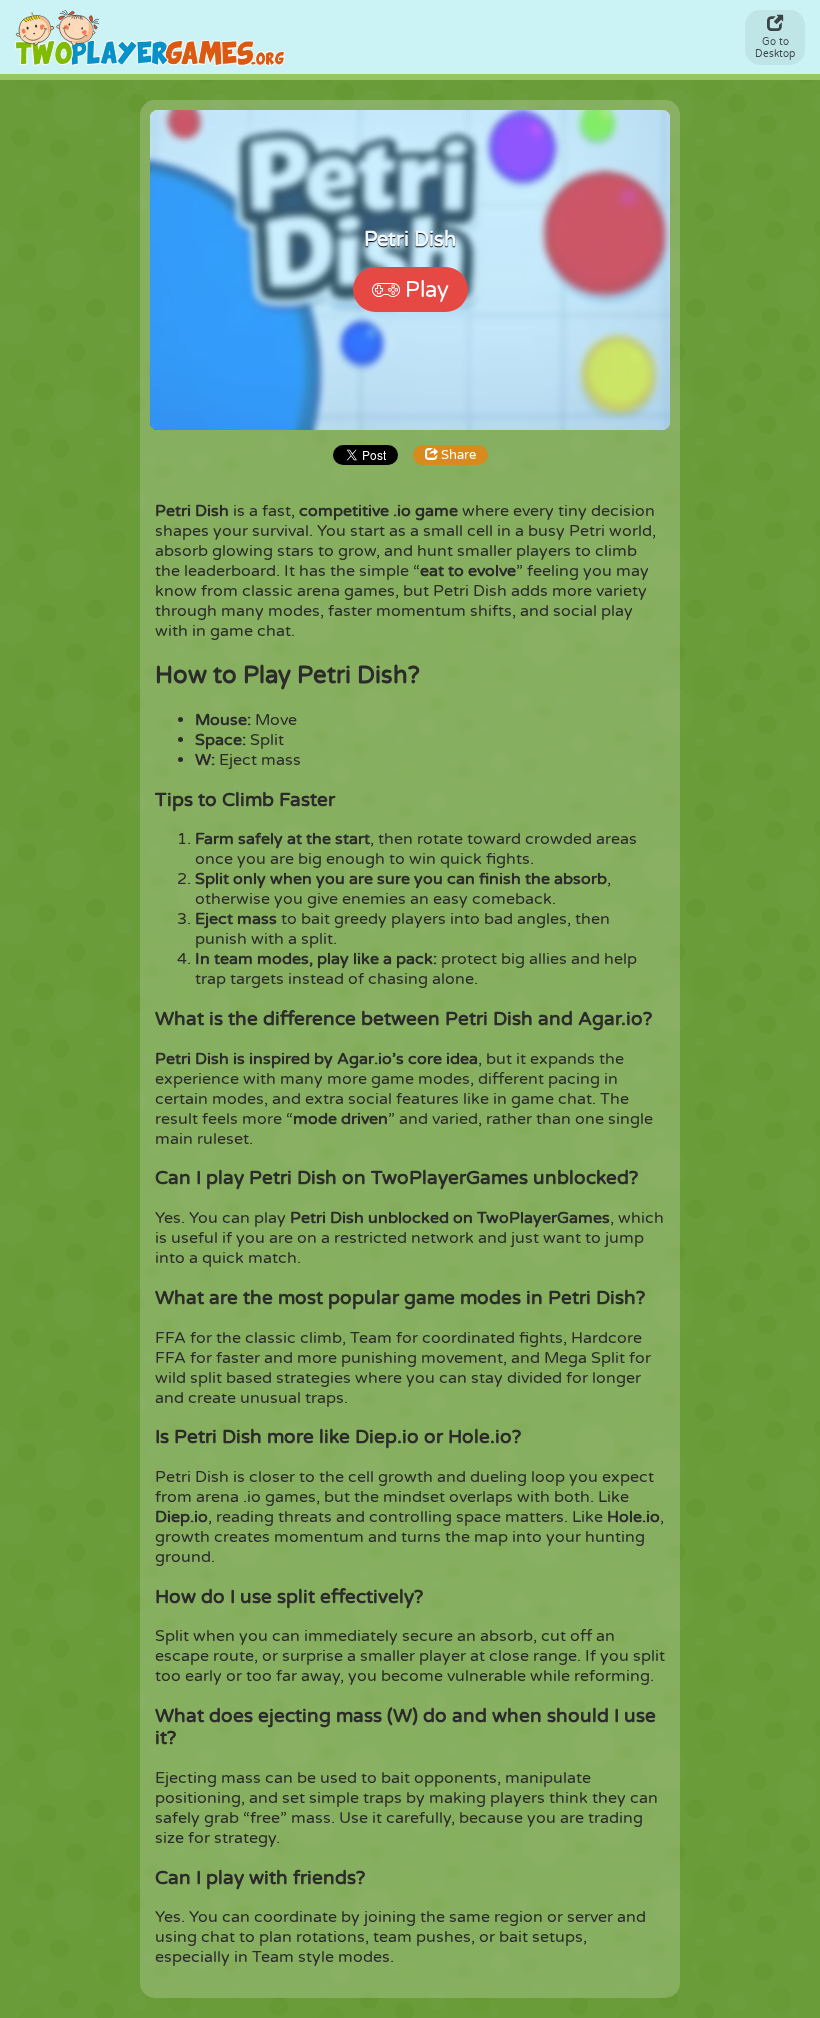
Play (427, 290)
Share (457, 455)
